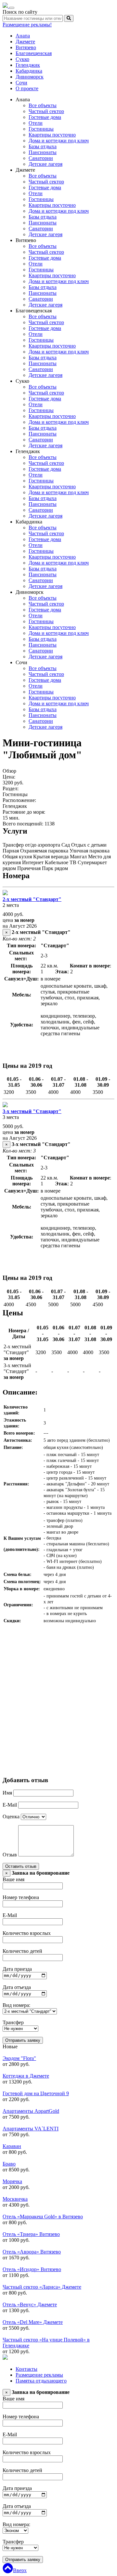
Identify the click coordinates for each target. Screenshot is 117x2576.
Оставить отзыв (21, 1866)
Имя (7, 1793)
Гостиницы (41, 129)
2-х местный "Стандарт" (32, 899)
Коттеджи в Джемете (26, 2076)
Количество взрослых (27, 1933)
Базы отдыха (43, 146)
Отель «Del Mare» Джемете (33, 2322)
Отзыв (10, 1855)
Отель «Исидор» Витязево (32, 2269)
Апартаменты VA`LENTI (31, 2129)
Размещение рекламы (39, 2375)
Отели (36, 123)
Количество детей (22, 1951)
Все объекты (43, 105)
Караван (12, 2146)
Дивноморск (30, 77)
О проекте (27, 88)
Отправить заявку (23, 2040)
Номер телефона (21, 1897)
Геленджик (28, 65)
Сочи (21, 83)
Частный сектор (46, 111)
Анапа (23, 36)
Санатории (41, 158)
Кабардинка (29, 71)
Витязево (26, 47)
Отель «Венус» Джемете (30, 2304)
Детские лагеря (45, 164)
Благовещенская (34, 53)
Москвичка (15, 2199)
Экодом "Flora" (19, 2058)
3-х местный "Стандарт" (32, 1111)
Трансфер (13, 2022)
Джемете (25, 42)
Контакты (26, 2369)
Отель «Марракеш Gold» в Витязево (43, 2217)
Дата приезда (17, 1969)
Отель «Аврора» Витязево (32, 2252)
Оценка (11, 1817)
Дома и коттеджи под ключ (59, 141)
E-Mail (10, 1805)
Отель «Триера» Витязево (31, 2234)
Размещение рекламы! (27, 25)
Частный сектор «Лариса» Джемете (42, 2287)
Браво (9, 2164)
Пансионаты (43, 152)
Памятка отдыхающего (41, 2381)
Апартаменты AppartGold (31, 2111)
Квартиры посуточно (52, 135)
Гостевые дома (45, 117)
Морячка (12, 2181)
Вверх (20, 2570)
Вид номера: (16, 2005)
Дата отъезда (17, 1987)
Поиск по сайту (20, 12)
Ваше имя (13, 1879)
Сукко (22, 59)
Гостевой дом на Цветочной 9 (36, 2093)
